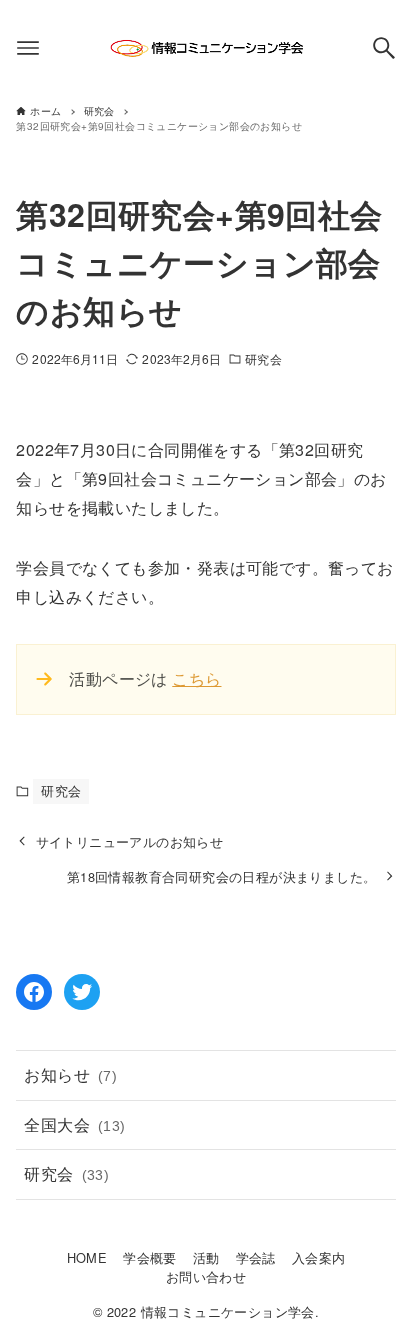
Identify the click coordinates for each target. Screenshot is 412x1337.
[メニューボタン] (28, 48)
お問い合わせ (206, 1276)
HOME (87, 1257)
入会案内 (319, 1257)
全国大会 (74, 1124)
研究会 (263, 358)
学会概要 (150, 1257)
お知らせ (70, 1074)
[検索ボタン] (384, 48)
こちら (196, 678)
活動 (206, 1257)
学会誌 (256, 1257)
